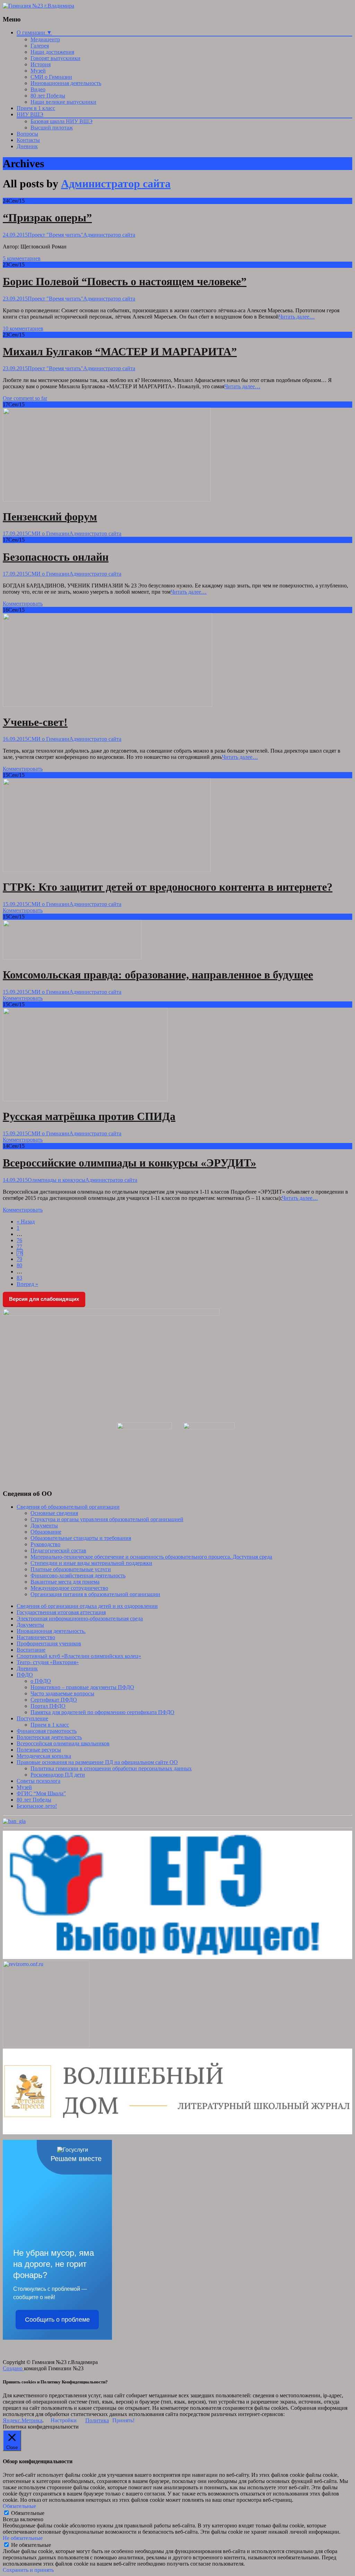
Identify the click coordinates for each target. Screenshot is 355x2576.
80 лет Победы (48, 96)
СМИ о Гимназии (51, 77)
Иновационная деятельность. (51, 1631)
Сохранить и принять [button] (28, 2570)
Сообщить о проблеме (57, 2320)
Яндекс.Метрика (23, 2420)
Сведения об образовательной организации (68, 1507)
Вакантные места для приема (65, 1582)
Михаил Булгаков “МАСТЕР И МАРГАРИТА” (120, 351)
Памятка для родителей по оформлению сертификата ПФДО (102, 1712)
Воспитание (31, 1650)
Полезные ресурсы (39, 1750)
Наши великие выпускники (63, 102)
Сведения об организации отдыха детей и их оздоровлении (87, 1606)
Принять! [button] (123, 2420)
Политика (97, 2420)
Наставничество (36, 1637)
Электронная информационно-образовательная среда (80, 1619)
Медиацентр (45, 39)
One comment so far (25, 398)
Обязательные (28, 2513)
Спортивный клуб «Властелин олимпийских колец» (79, 1656)
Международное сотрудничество (69, 1588)
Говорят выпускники (55, 58)
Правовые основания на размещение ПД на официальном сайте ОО (97, 1762)
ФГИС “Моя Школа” (41, 1793)
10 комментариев (23, 328)
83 (19, 1278)
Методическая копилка (44, 1756)
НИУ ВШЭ (30, 114)
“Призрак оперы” (47, 218)
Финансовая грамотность (47, 1731)
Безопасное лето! (37, 1806)
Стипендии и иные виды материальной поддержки (91, 1563)
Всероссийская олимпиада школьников (63, 1743)
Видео (38, 89)
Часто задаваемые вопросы (62, 1693)
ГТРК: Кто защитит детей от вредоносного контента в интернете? (168, 887)
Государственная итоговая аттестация (61, 1612)
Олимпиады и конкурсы (57, 1180)
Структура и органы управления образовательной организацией (107, 1519)
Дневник (27, 146)
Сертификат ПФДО (54, 1700)
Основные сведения (54, 1513)
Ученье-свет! (35, 722)
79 (19, 1259)
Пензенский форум (50, 517)
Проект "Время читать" (55, 235)
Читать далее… (297, 317)
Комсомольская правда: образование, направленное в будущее (158, 975)
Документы (44, 1526)
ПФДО (25, 1675)
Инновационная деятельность (66, 83)
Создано (13, 2368)
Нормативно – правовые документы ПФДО (82, 1687)
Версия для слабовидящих (44, 1299)
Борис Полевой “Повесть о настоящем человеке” (125, 281)
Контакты (28, 140)
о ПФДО (41, 1681)
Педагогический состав (58, 1550)
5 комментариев (22, 258)
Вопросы (27, 134)
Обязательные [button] (19, 2506)
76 (19, 1240)
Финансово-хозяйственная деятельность (78, 1575)
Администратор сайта (116, 184)
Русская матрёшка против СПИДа (89, 1116)
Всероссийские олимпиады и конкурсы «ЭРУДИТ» (129, 1163)
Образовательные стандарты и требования (81, 1538)
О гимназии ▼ (34, 32)
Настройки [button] (64, 2420)
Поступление (32, 1718)
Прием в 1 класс (36, 108)
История (41, 64)
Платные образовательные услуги (71, 1569)
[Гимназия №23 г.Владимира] (38, 6)
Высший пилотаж (52, 128)
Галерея (40, 46)
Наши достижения (52, 52)
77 (19, 1247)
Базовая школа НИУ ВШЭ (62, 121)
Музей (38, 71)
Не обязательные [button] (23, 2538)
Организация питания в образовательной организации (95, 1594)
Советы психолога (38, 1781)
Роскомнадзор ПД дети (58, 1775)
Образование (46, 1532)
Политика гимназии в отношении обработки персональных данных (111, 1768)
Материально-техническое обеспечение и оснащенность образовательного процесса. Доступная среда (151, 1557)
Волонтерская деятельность (49, 1737)
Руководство (45, 1544)
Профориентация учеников (49, 1643)
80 (19, 1265)
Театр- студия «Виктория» (48, 1662)
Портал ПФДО (48, 1706)
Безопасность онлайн (56, 557)
